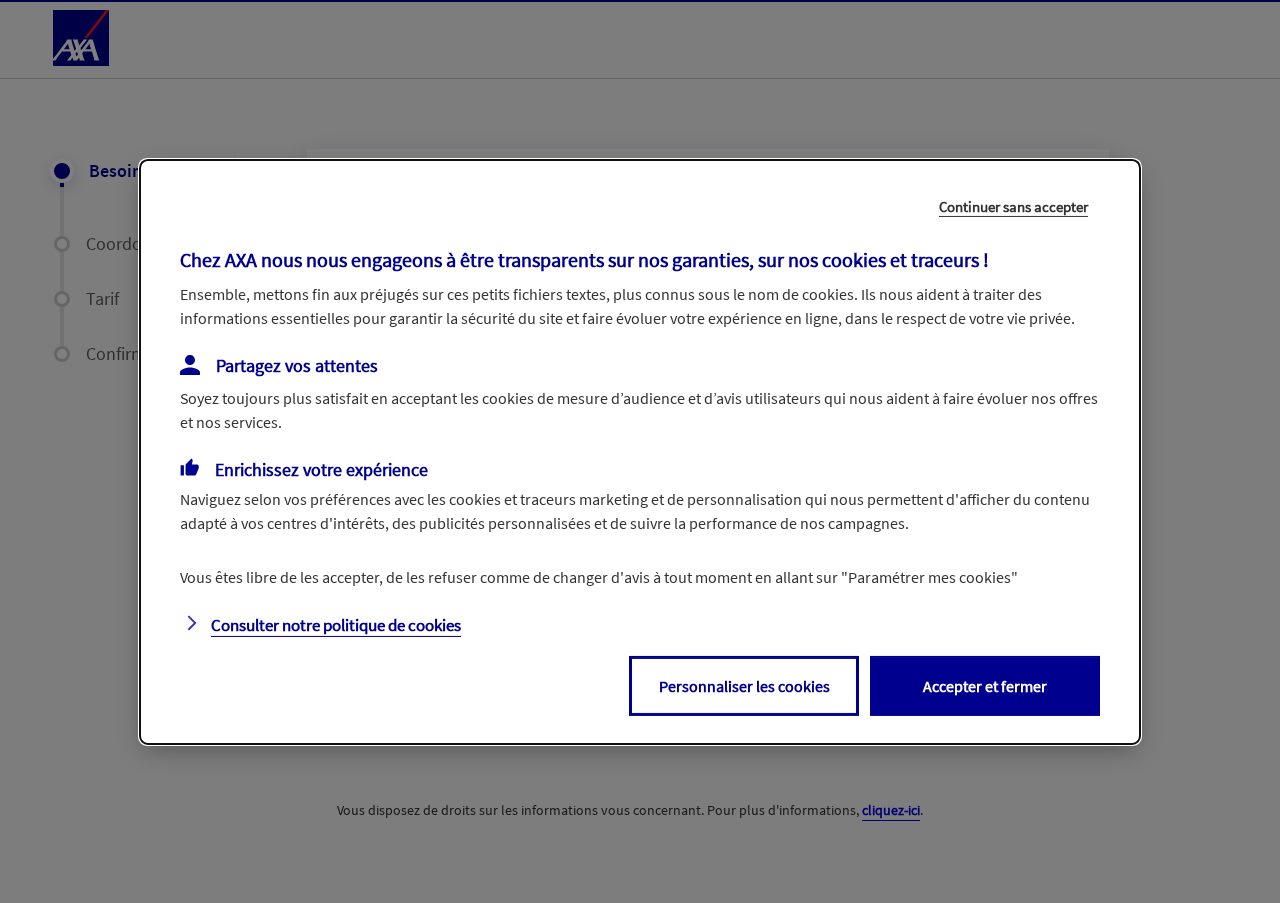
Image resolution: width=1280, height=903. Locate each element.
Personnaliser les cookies (744, 686)
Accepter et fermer (985, 686)
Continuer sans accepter (1013, 205)
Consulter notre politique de (336, 625)
